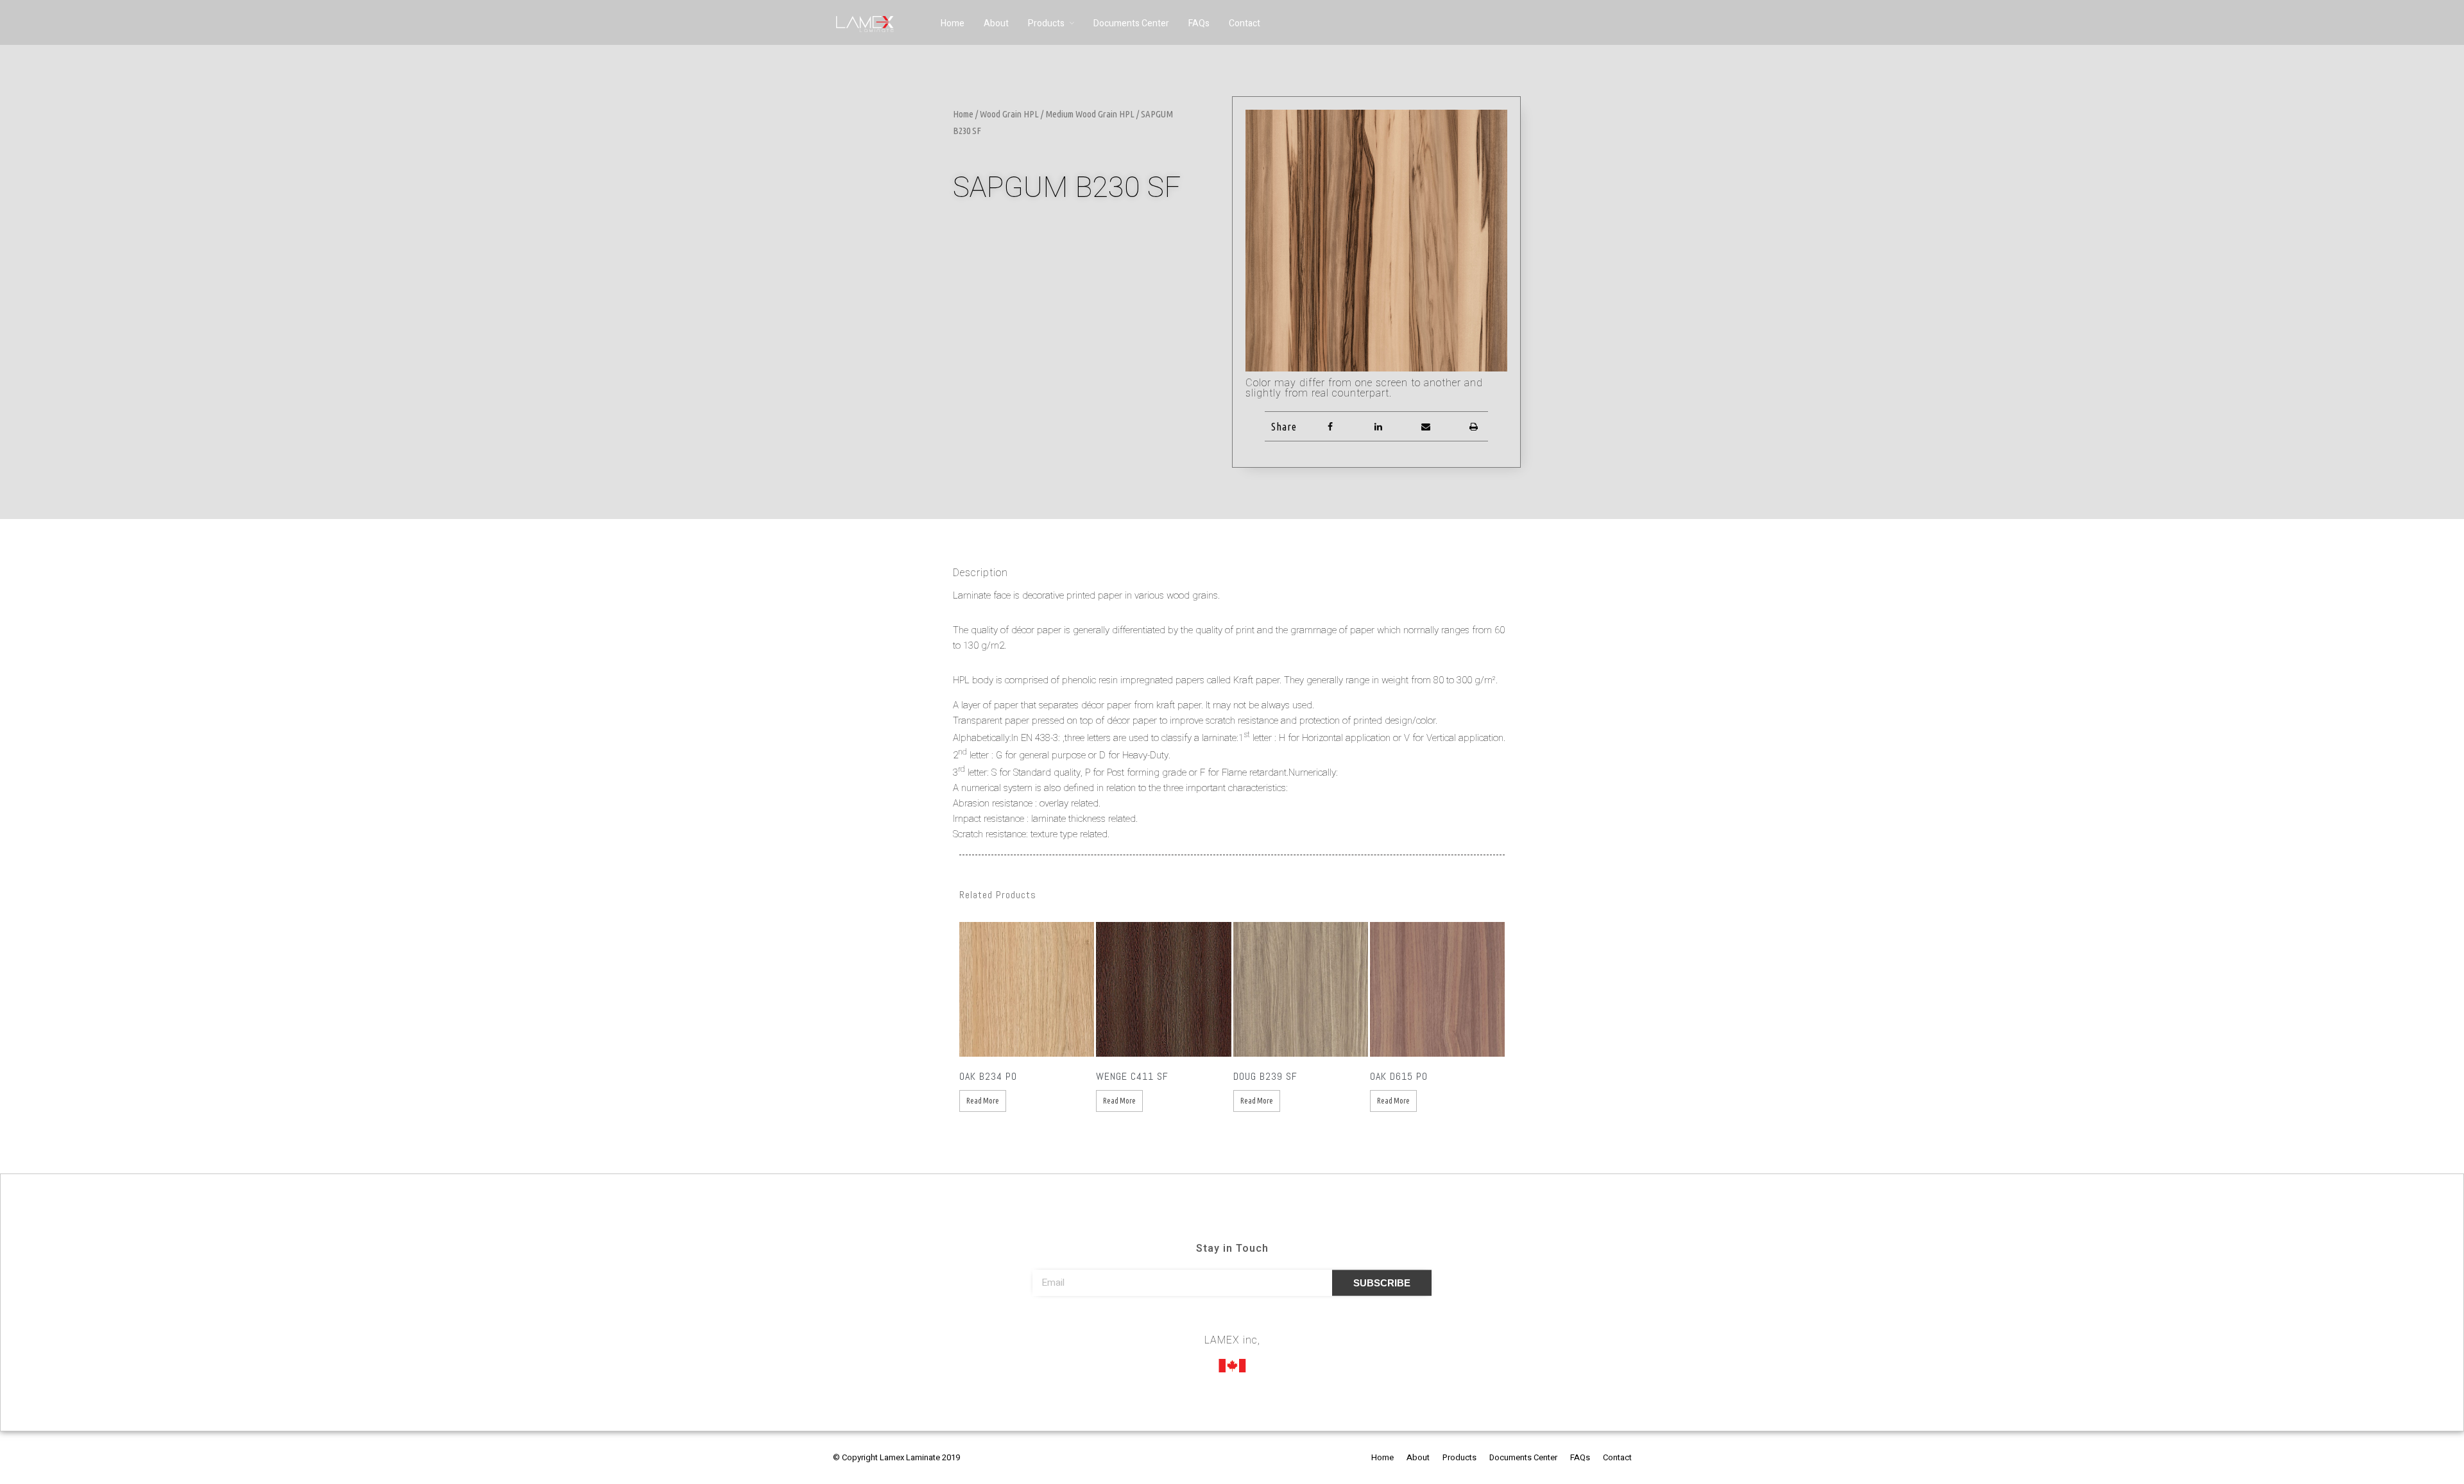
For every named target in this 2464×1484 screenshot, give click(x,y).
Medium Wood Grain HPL (1090, 114)
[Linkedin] (1256, 1322)
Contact (1245, 23)
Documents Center (1131, 23)
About (996, 23)
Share (1284, 427)
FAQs (1199, 23)
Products (1046, 23)
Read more (983, 1101)
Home (953, 23)
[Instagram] (1232, 1322)
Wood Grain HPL (1009, 114)
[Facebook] (1208, 1322)
